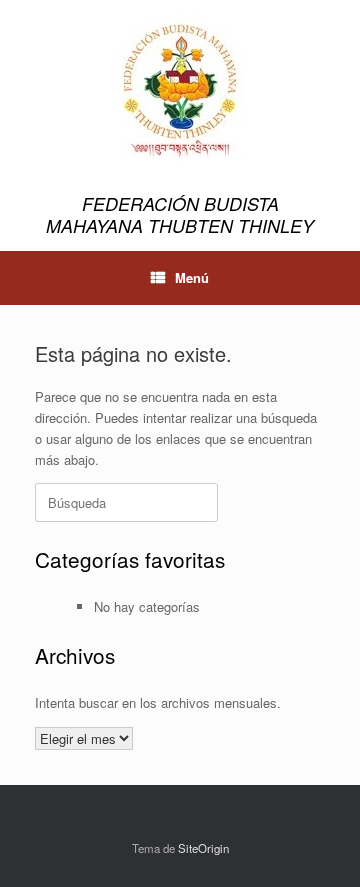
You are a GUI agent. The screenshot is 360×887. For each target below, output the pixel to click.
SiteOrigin (203, 848)
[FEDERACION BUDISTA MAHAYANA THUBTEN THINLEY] (180, 89)
